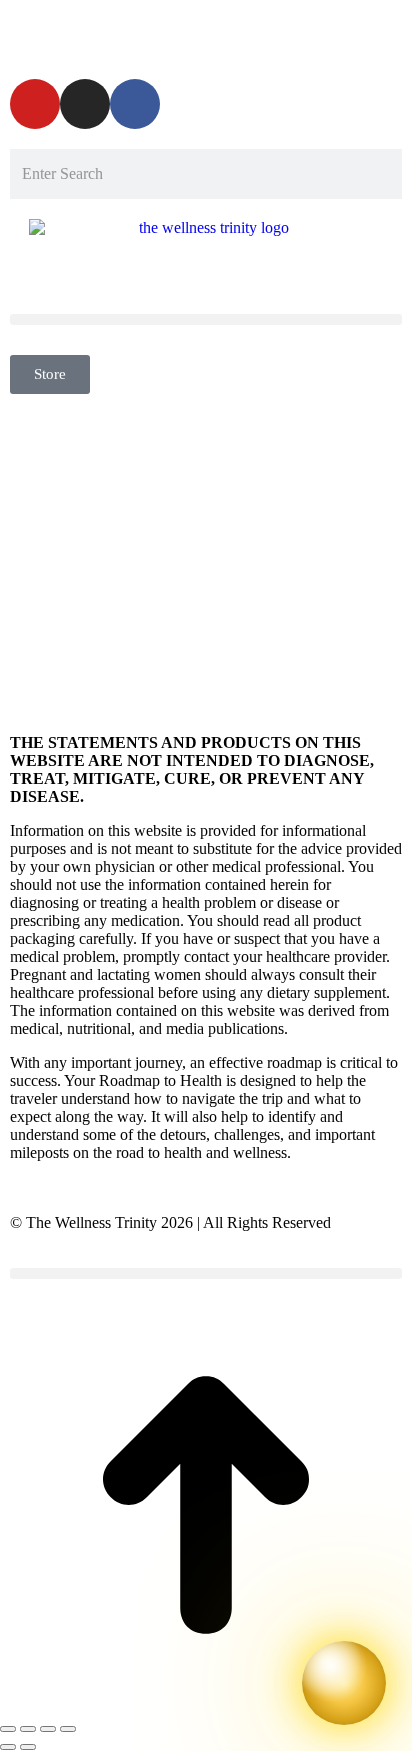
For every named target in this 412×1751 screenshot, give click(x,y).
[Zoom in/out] (68, 1729)
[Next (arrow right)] (28, 1747)
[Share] (28, 1729)
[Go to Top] (206, 1705)
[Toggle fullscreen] (48, 1729)
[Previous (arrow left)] (8, 1747)
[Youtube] (35, 104)
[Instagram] (85, 104)
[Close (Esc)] (8, 1729)
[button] (206, 319)
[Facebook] (135, 104)
